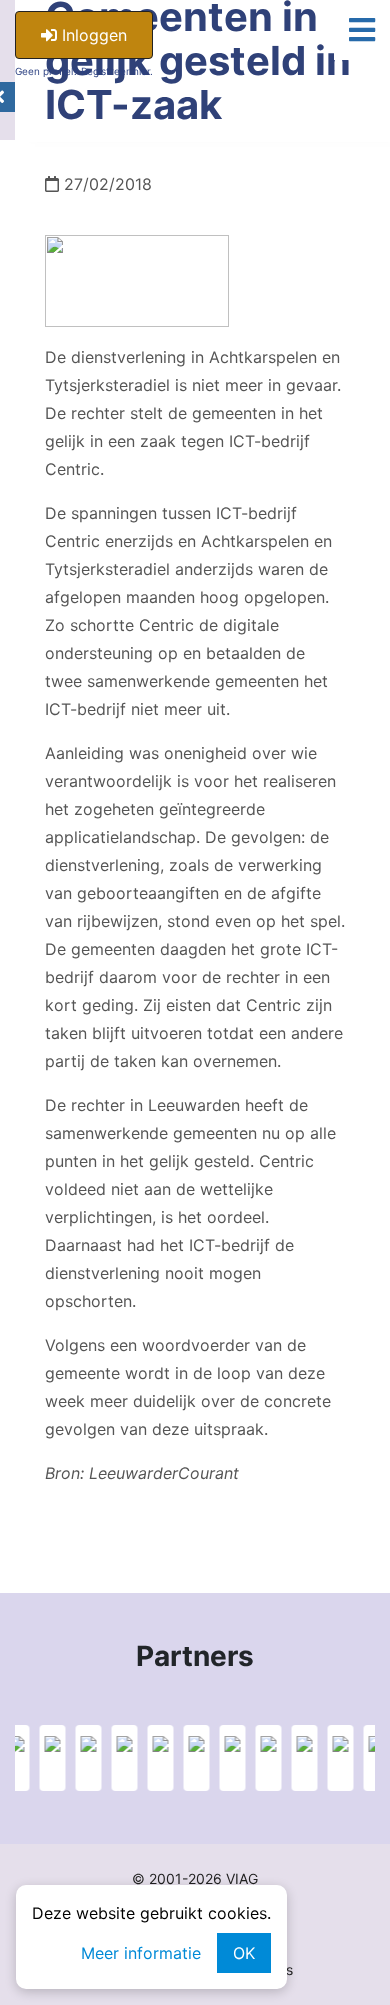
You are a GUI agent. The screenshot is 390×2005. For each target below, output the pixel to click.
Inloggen (92, 35)
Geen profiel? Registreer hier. (84, 71)
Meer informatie (141, 1953)
